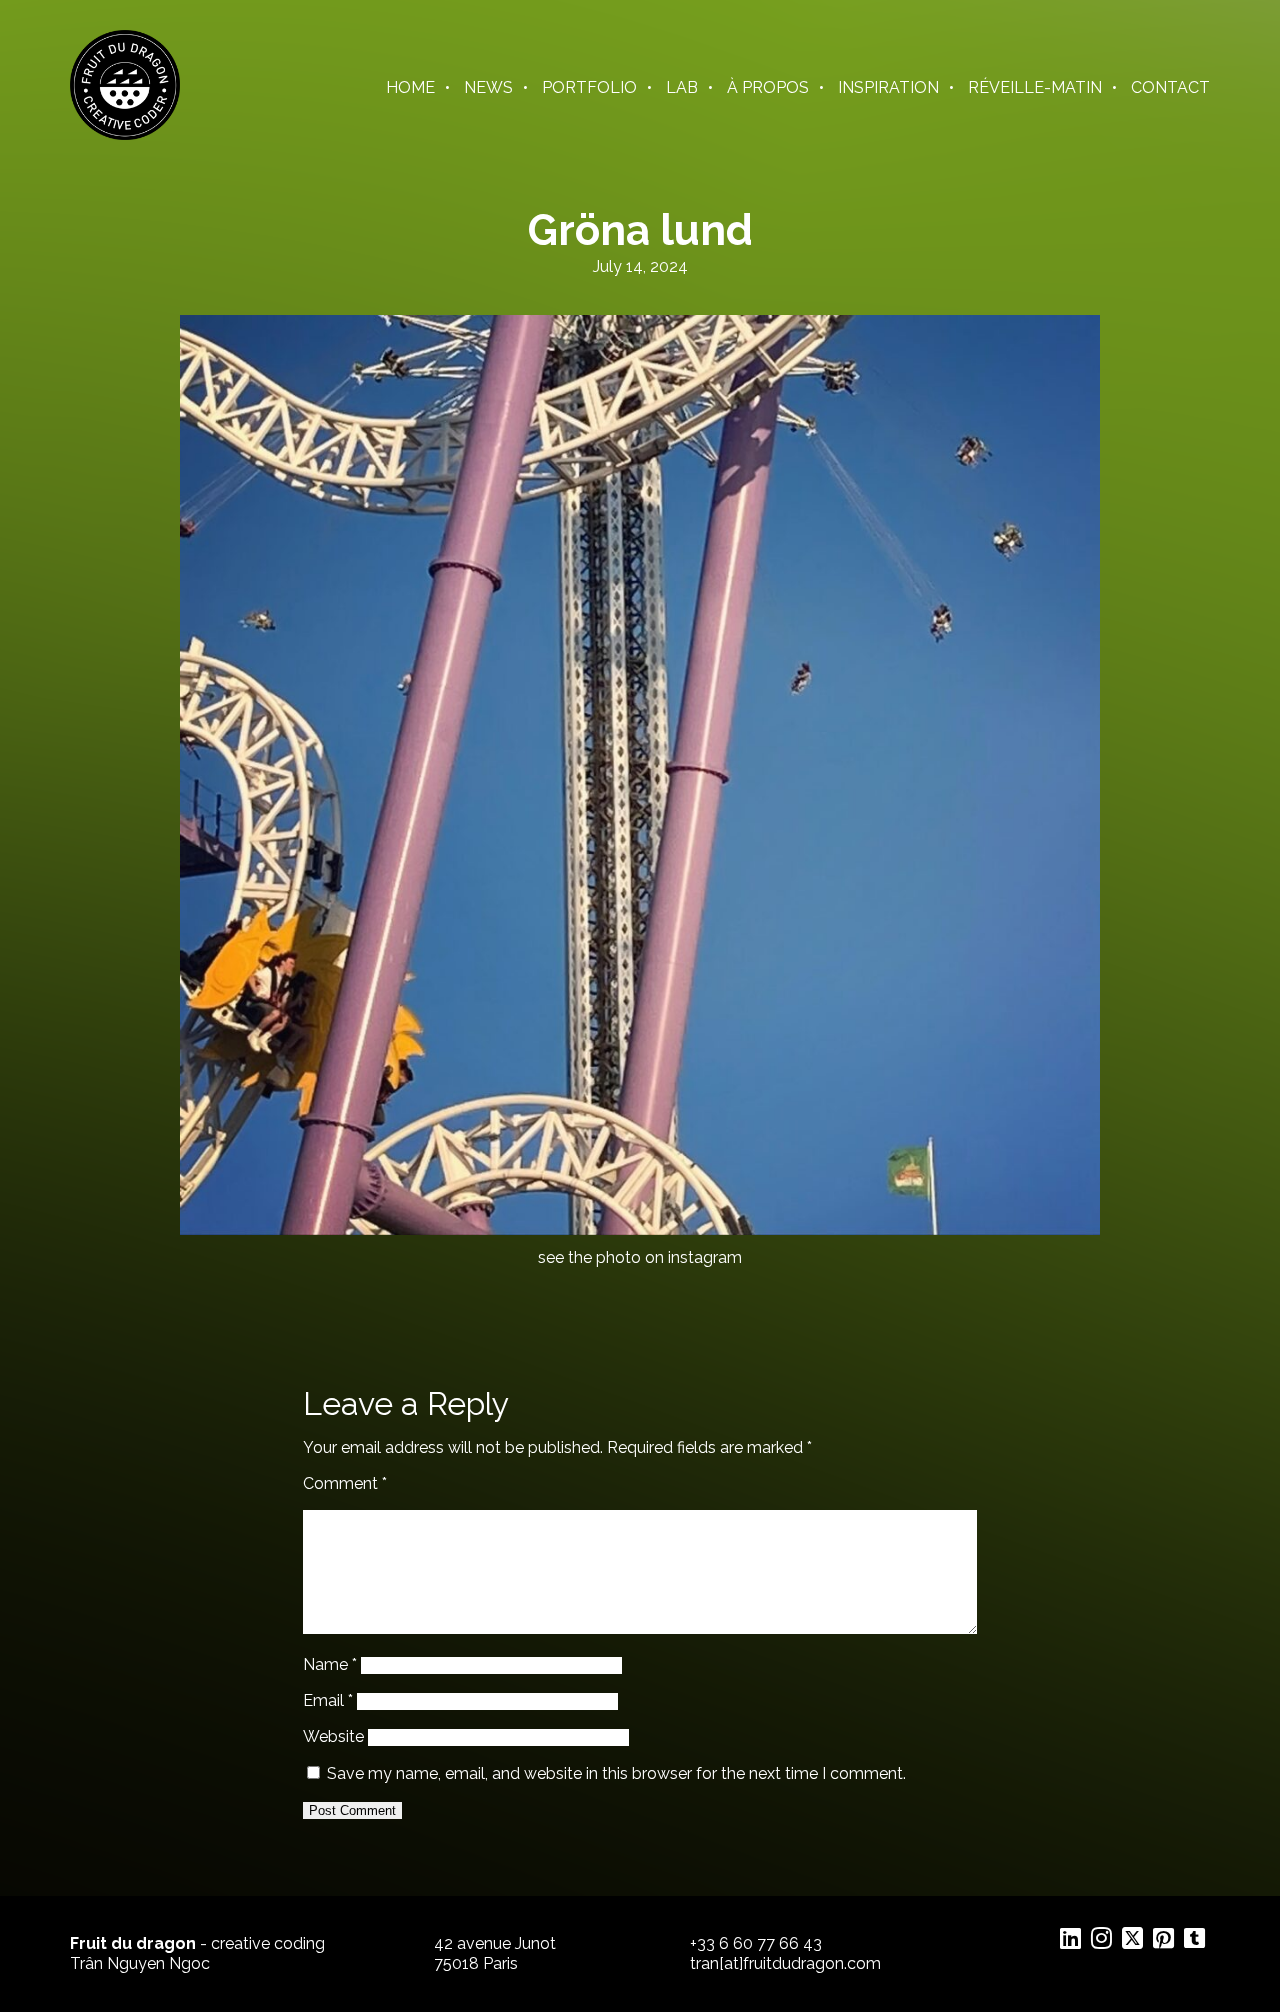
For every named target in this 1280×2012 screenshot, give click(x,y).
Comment (345, 1483)
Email (328, 1700)
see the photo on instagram (640, 1257)
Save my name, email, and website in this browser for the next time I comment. (616, 1773)
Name (330, 1664)
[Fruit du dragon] (125, 134)
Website (333, 1736)
